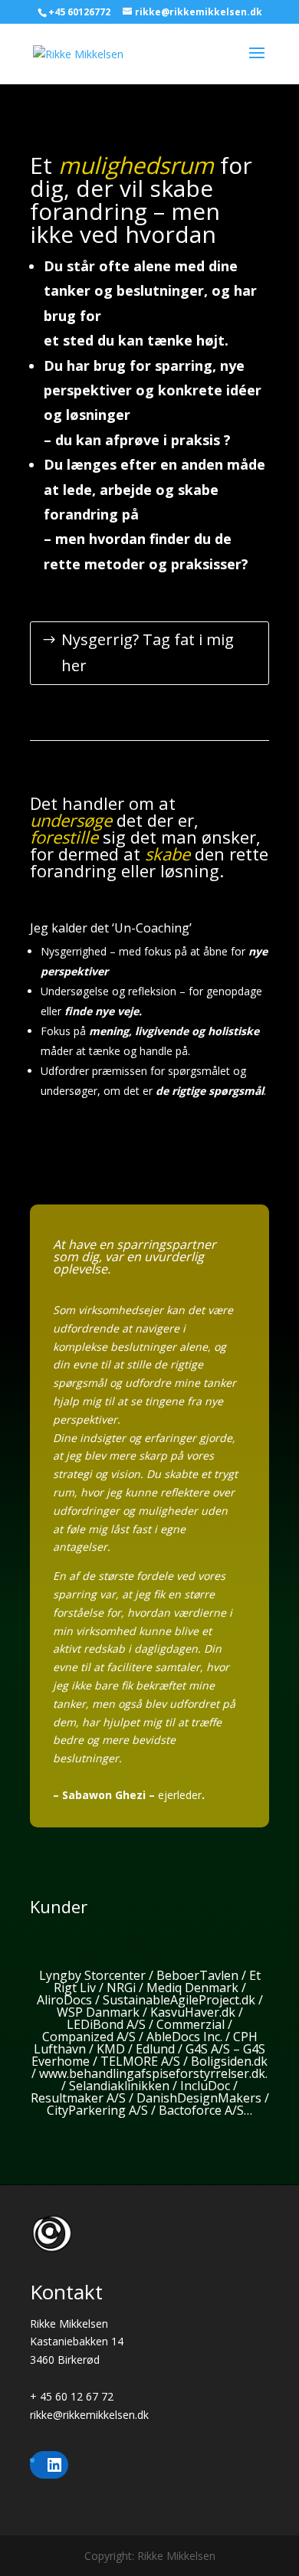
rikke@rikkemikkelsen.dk (89, 2415)
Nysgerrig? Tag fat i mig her (148, 652)
